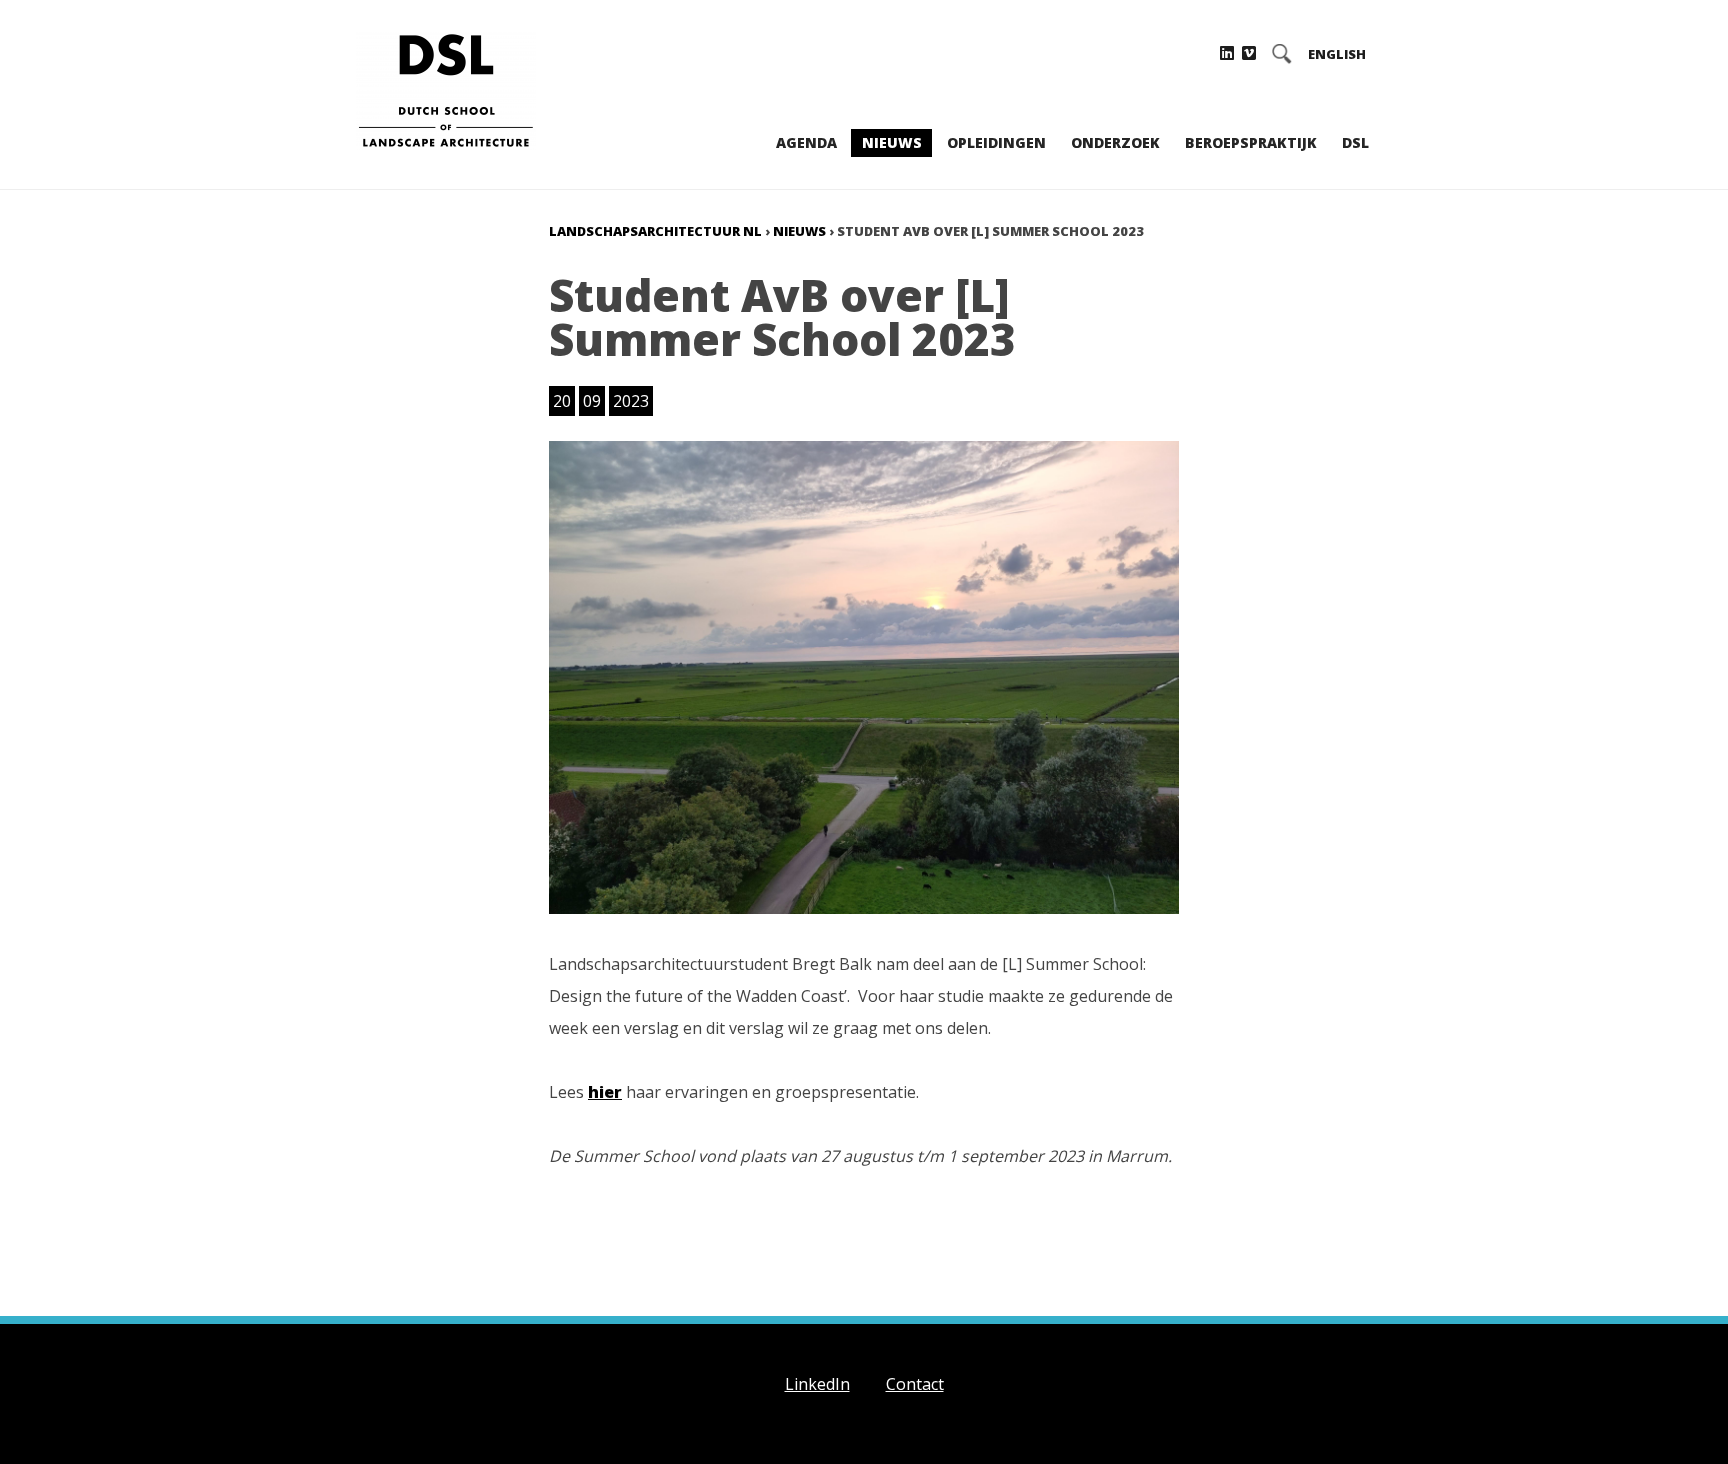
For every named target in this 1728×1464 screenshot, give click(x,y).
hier (605, 1092)
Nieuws (892, 142)
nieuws (799, 231)
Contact (915, 1384)
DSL (1355, 142)
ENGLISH (1337, 54)
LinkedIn (817, 1384)
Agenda (806, 142)
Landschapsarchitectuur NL (655, 231)
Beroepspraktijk (1251, 142)
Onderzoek (1115, 142)
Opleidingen (996, 142)
